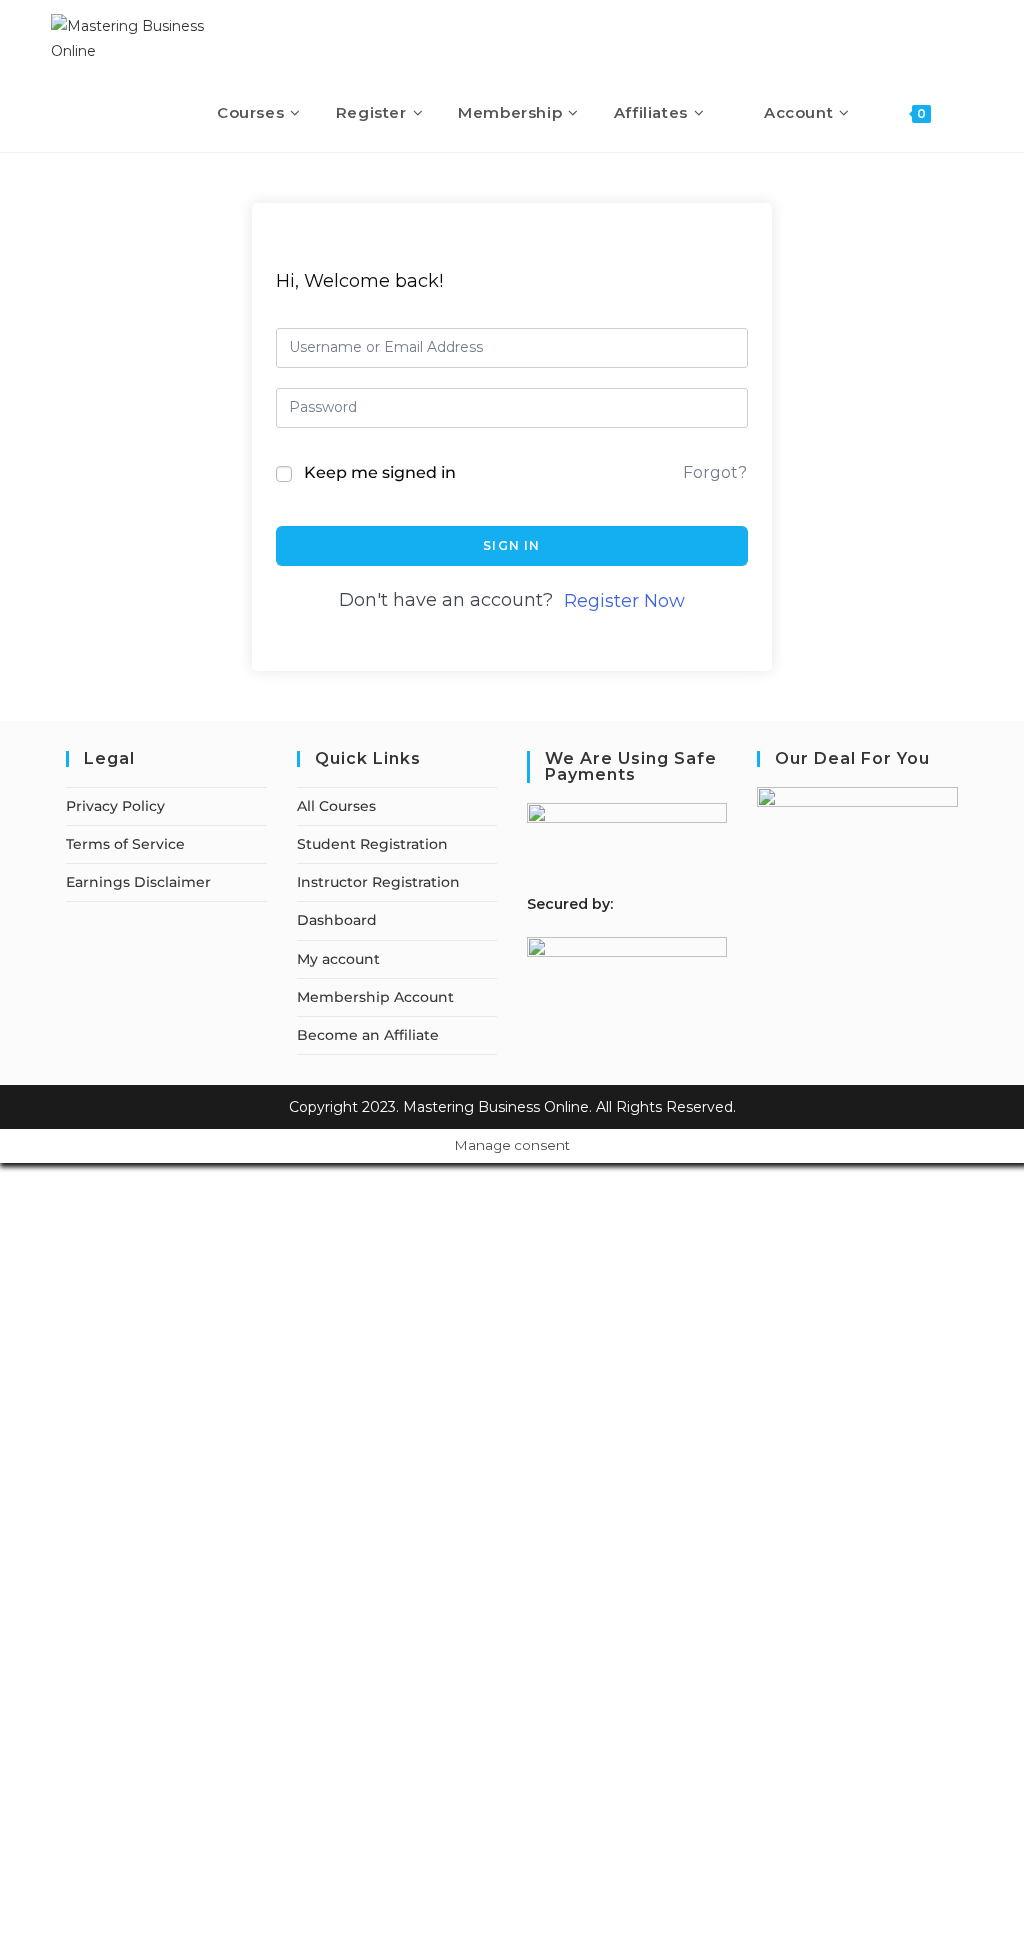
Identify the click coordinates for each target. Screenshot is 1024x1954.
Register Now (624, 601)
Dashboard (337, 920)
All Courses (336, 806)
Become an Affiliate (368, 1035)
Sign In (511, 545)
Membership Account (375, 997)
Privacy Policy (115, 806)
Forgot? (715, 472)
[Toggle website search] (967, 113)
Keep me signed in (380, 472)
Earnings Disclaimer (138, 882)
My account (338, 959)
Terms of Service (125, 844)
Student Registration (372, 844)
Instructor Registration (378, 882)
